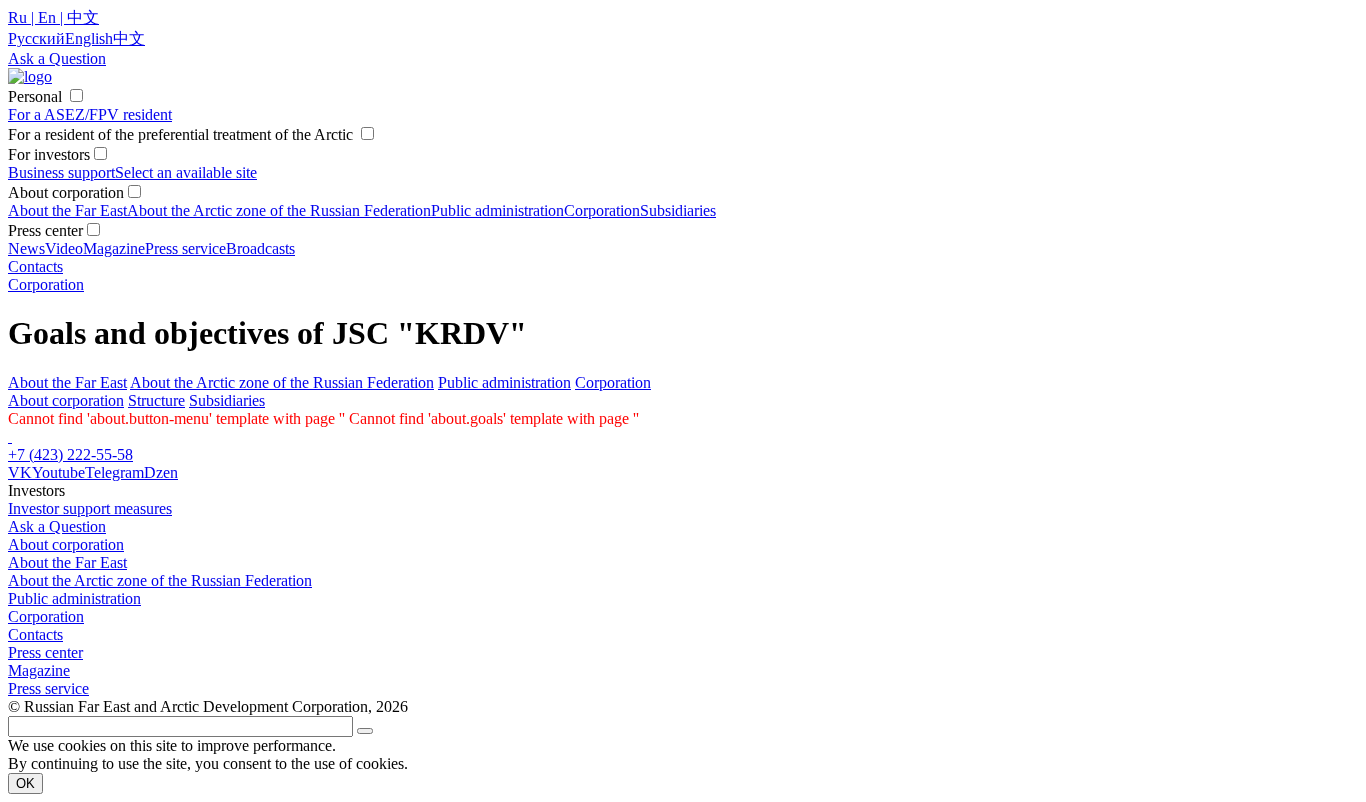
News (26, 248)
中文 (129, 38)
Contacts (35, 266)
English (89, 38)
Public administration (497, 210)
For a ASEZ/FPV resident (90, 114)
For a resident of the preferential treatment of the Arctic (180, 134)
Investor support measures (90, 508)
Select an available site (186, 172)
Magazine (114, 248)
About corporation (66, 400)
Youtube (58, 472)
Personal (35, 96)
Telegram (114, 472)
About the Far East (67, 210)
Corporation (602, 210)
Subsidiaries (678, 210)
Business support (61, 172)
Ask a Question (57, 526)
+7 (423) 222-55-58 (70, 454)
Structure (156, 400)
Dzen (161, 472)
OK (25, 783)
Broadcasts (260, 248)
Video (64, 248)
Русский (36, 38)
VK (20, 472)
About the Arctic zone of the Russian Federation (279, 210)
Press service (185, 248)
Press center (45, 652)
